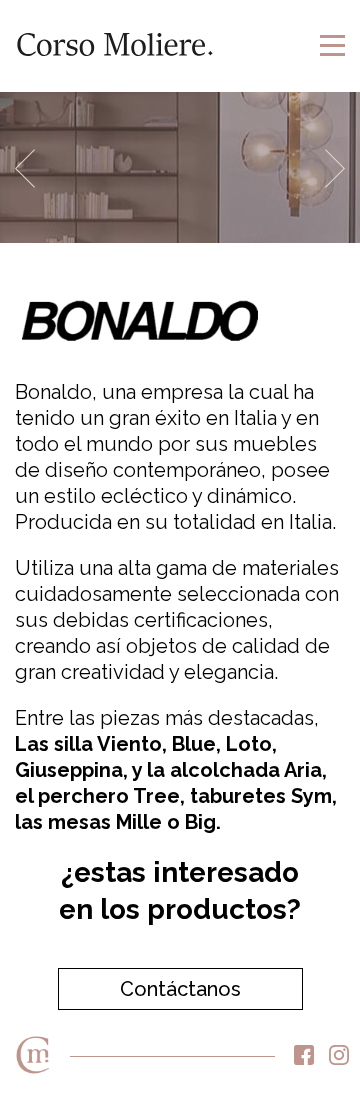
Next (335, 169)
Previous (25, 169)
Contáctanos (180, 989)
